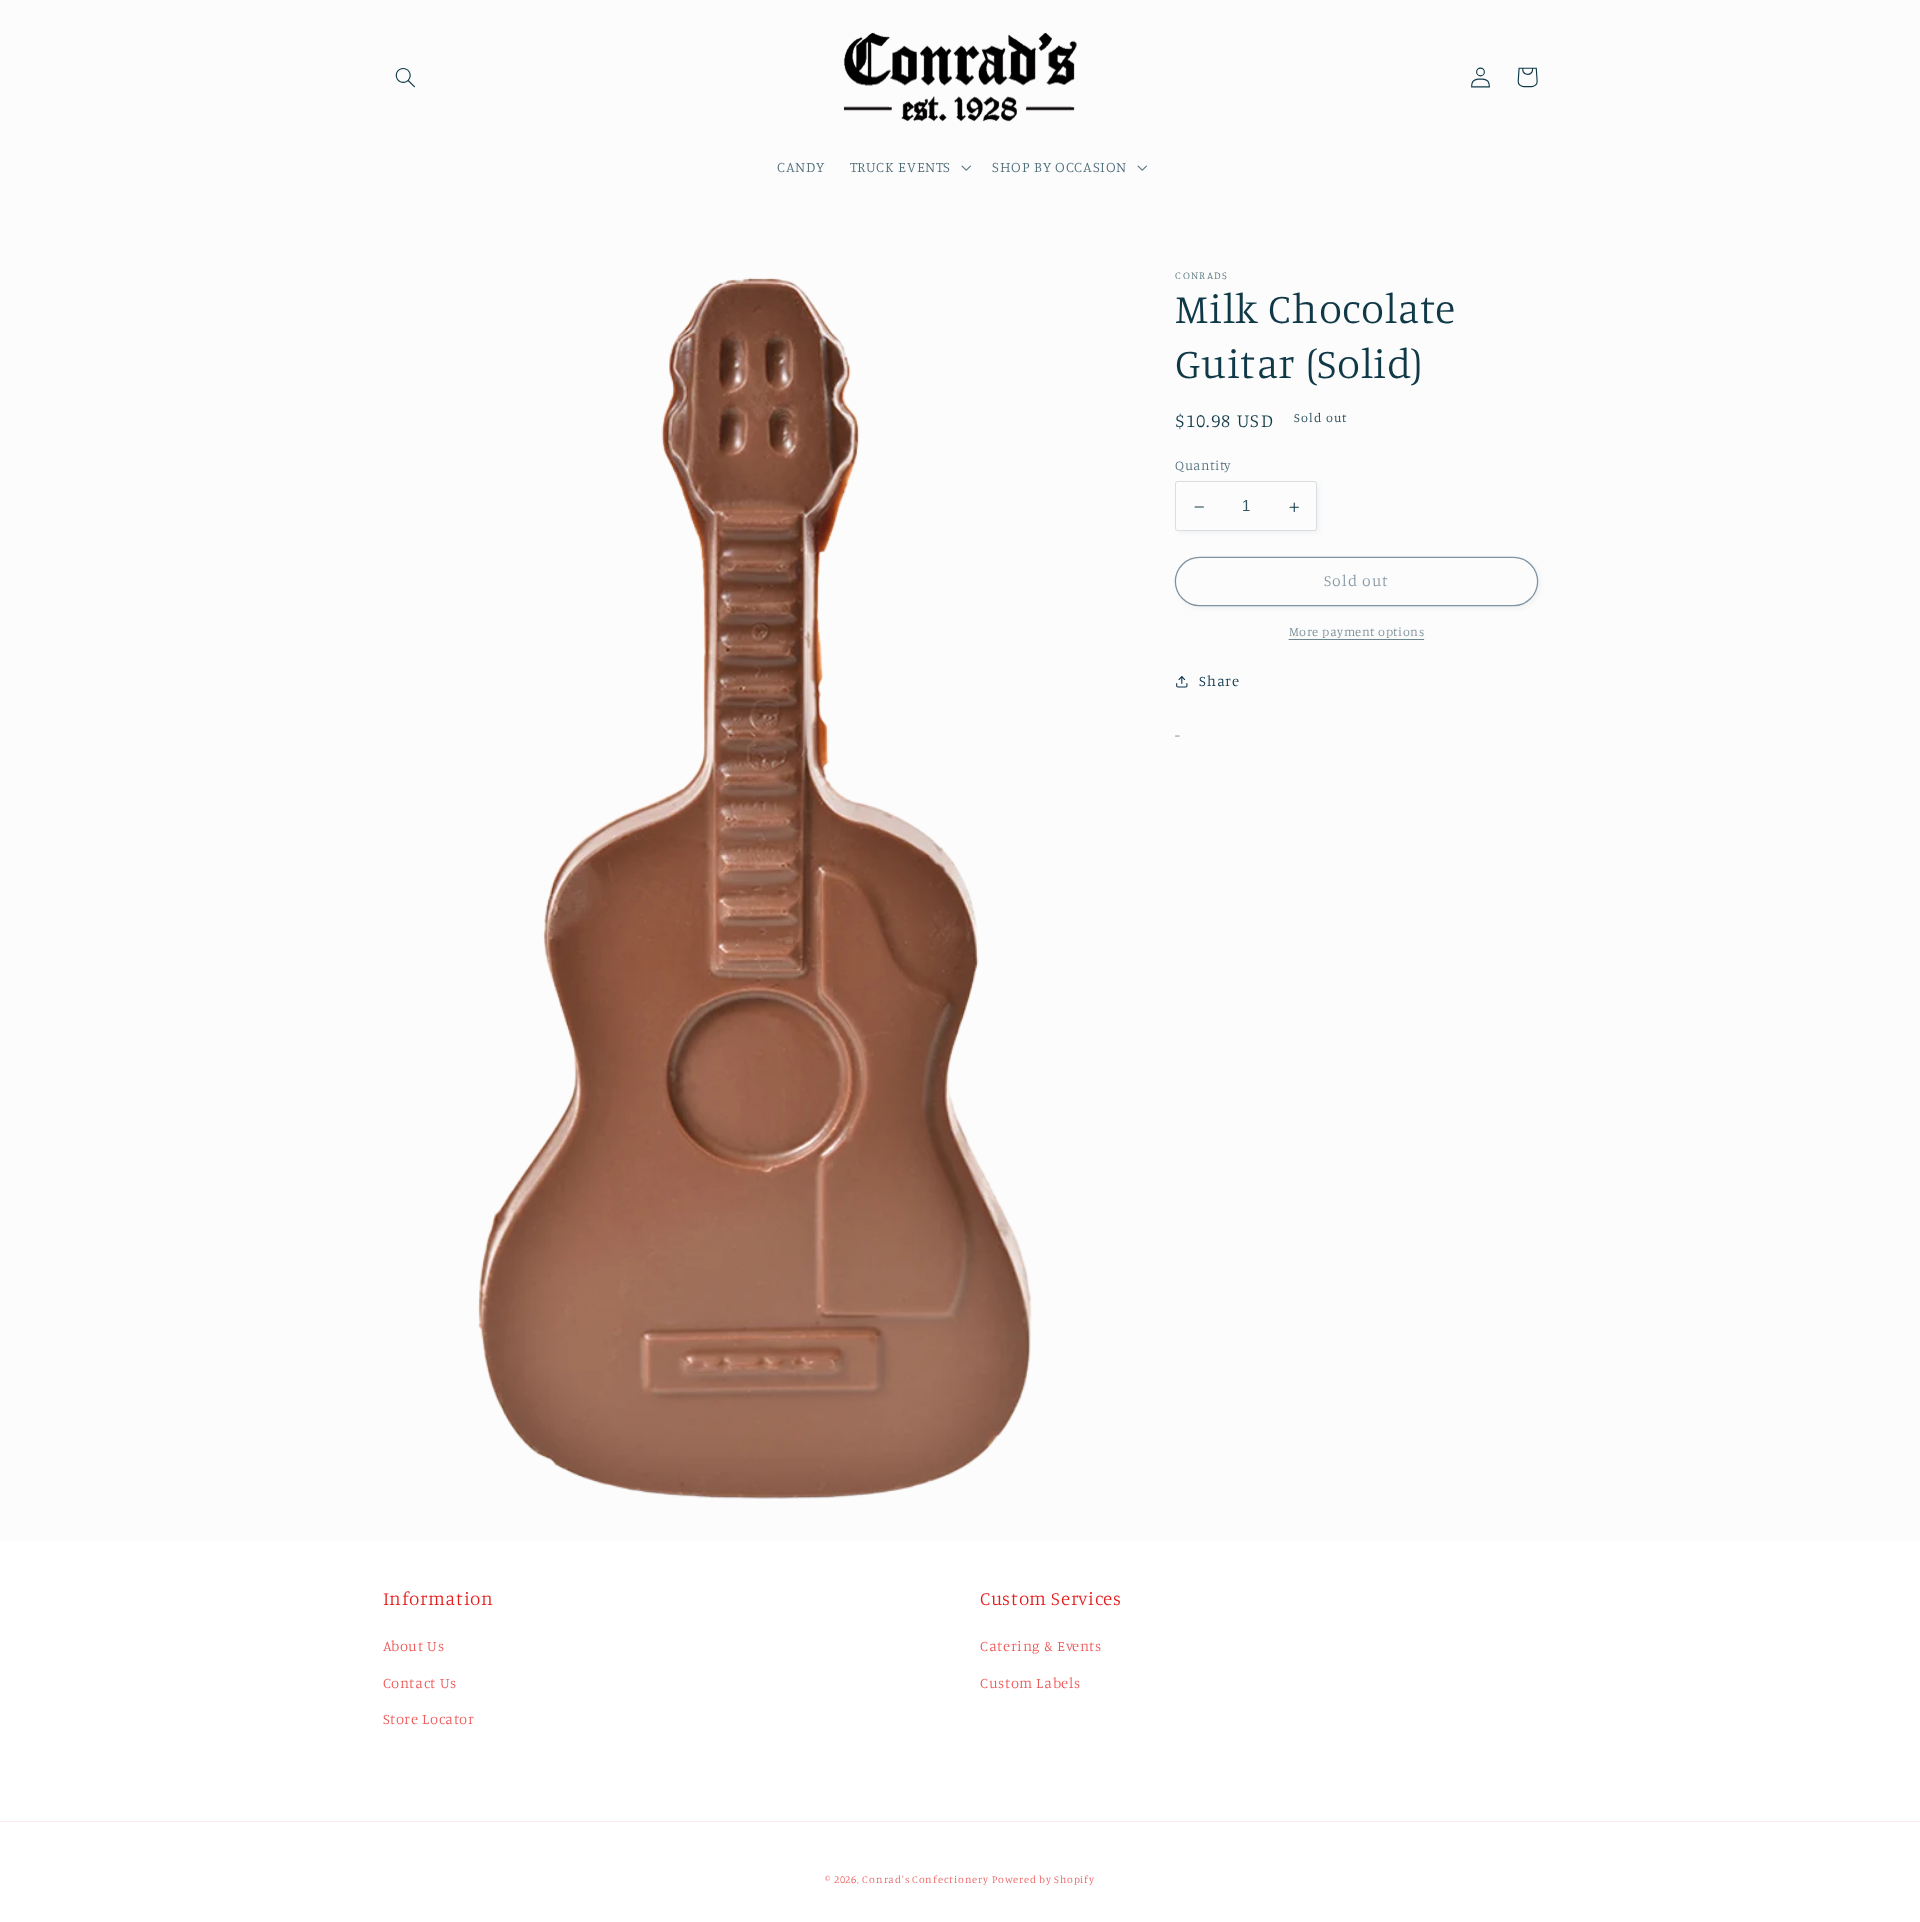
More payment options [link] (1357, 632)
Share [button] (1219, 681)
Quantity (1202, 466)
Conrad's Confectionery (925, 1879)
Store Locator (429, 1718)
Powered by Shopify (1043, 1879)
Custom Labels (1030, 1682)
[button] (406, 77)
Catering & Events (1041, 1645)
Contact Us (420, 1682)
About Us (414, 1645)
